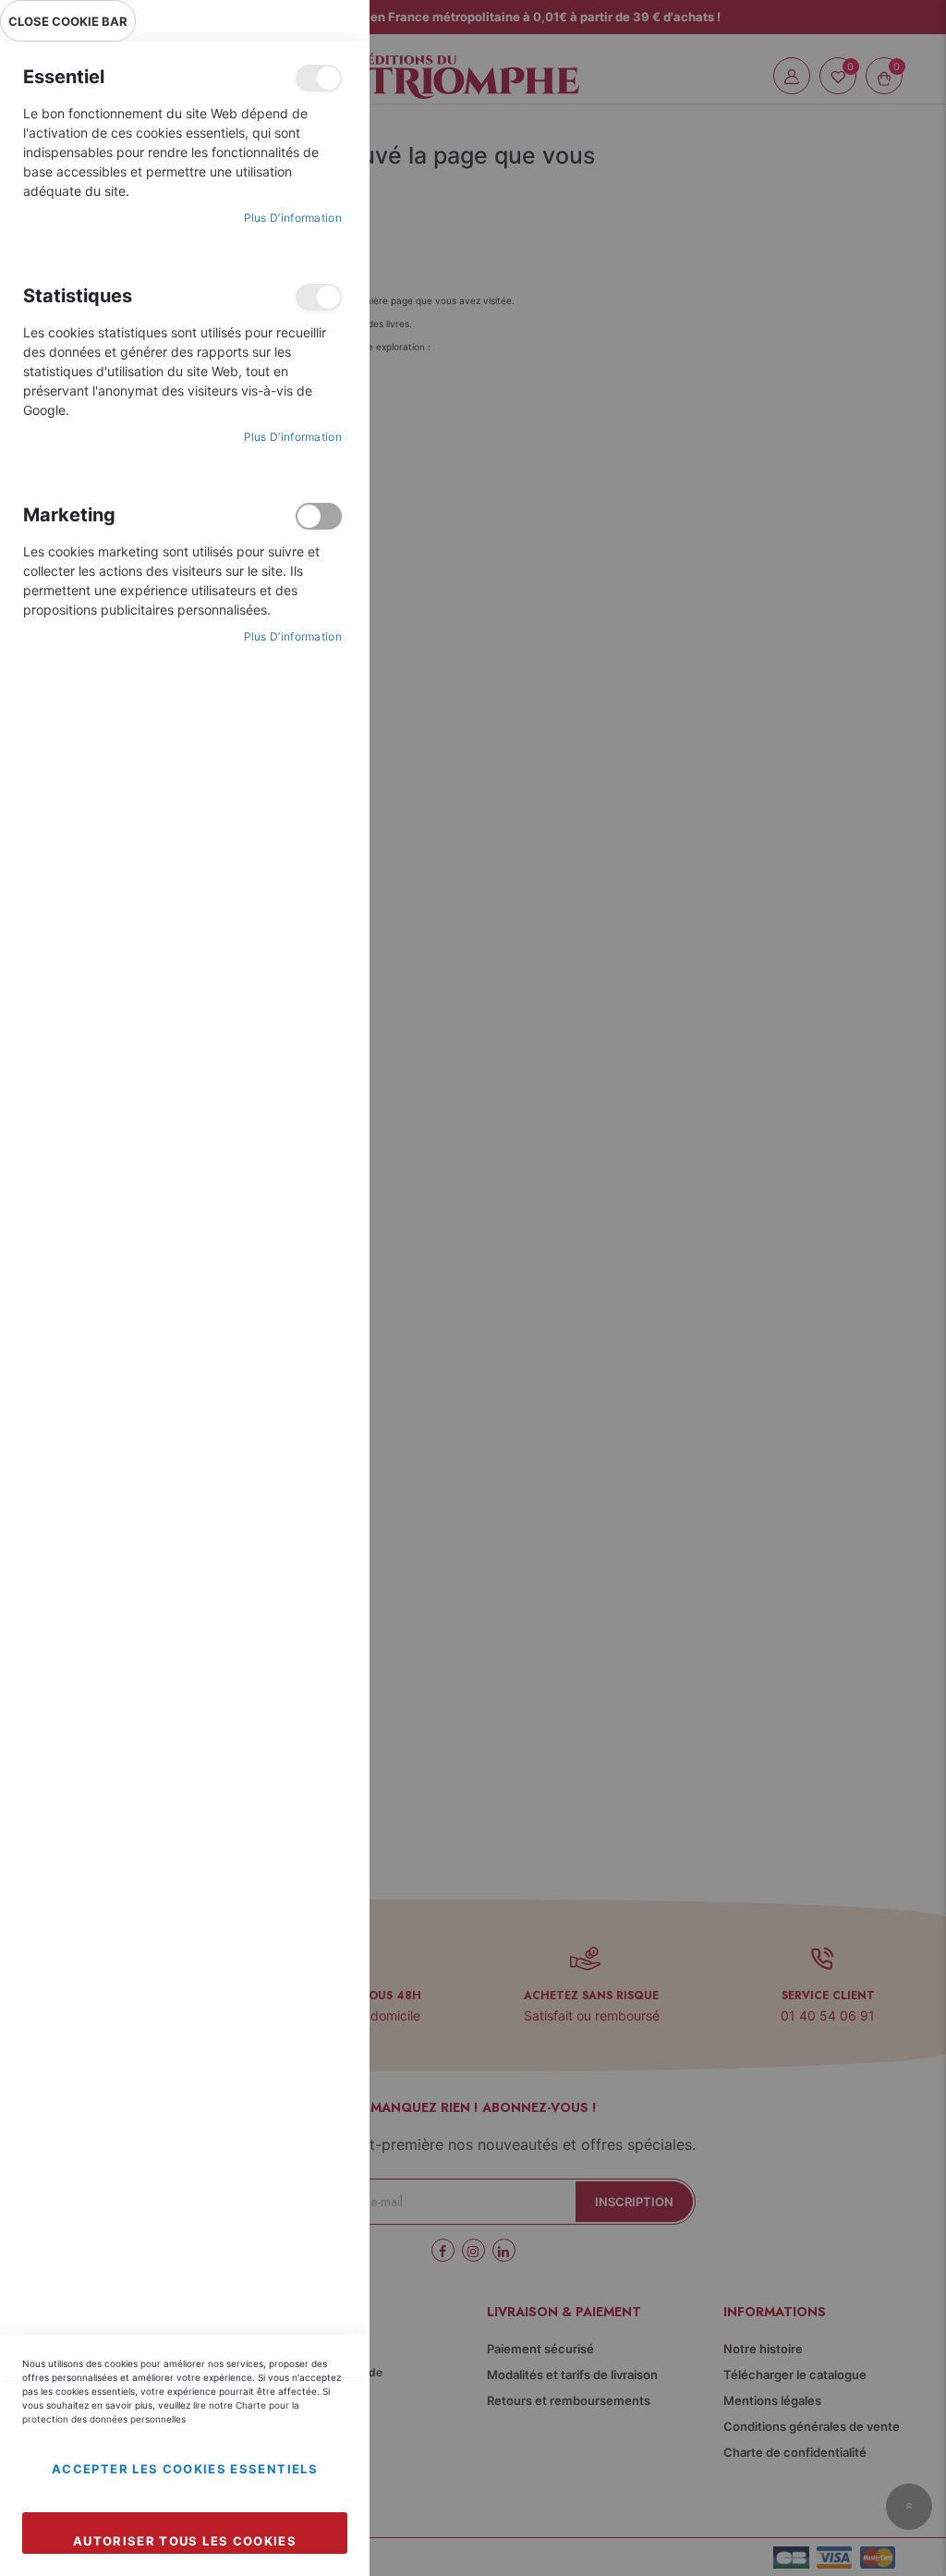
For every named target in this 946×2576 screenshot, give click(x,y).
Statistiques (319, 297)
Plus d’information (293, 218)
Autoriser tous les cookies (185, 2541)
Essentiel (319, 78)
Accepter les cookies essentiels (185, 2469)
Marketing (319, 516)
